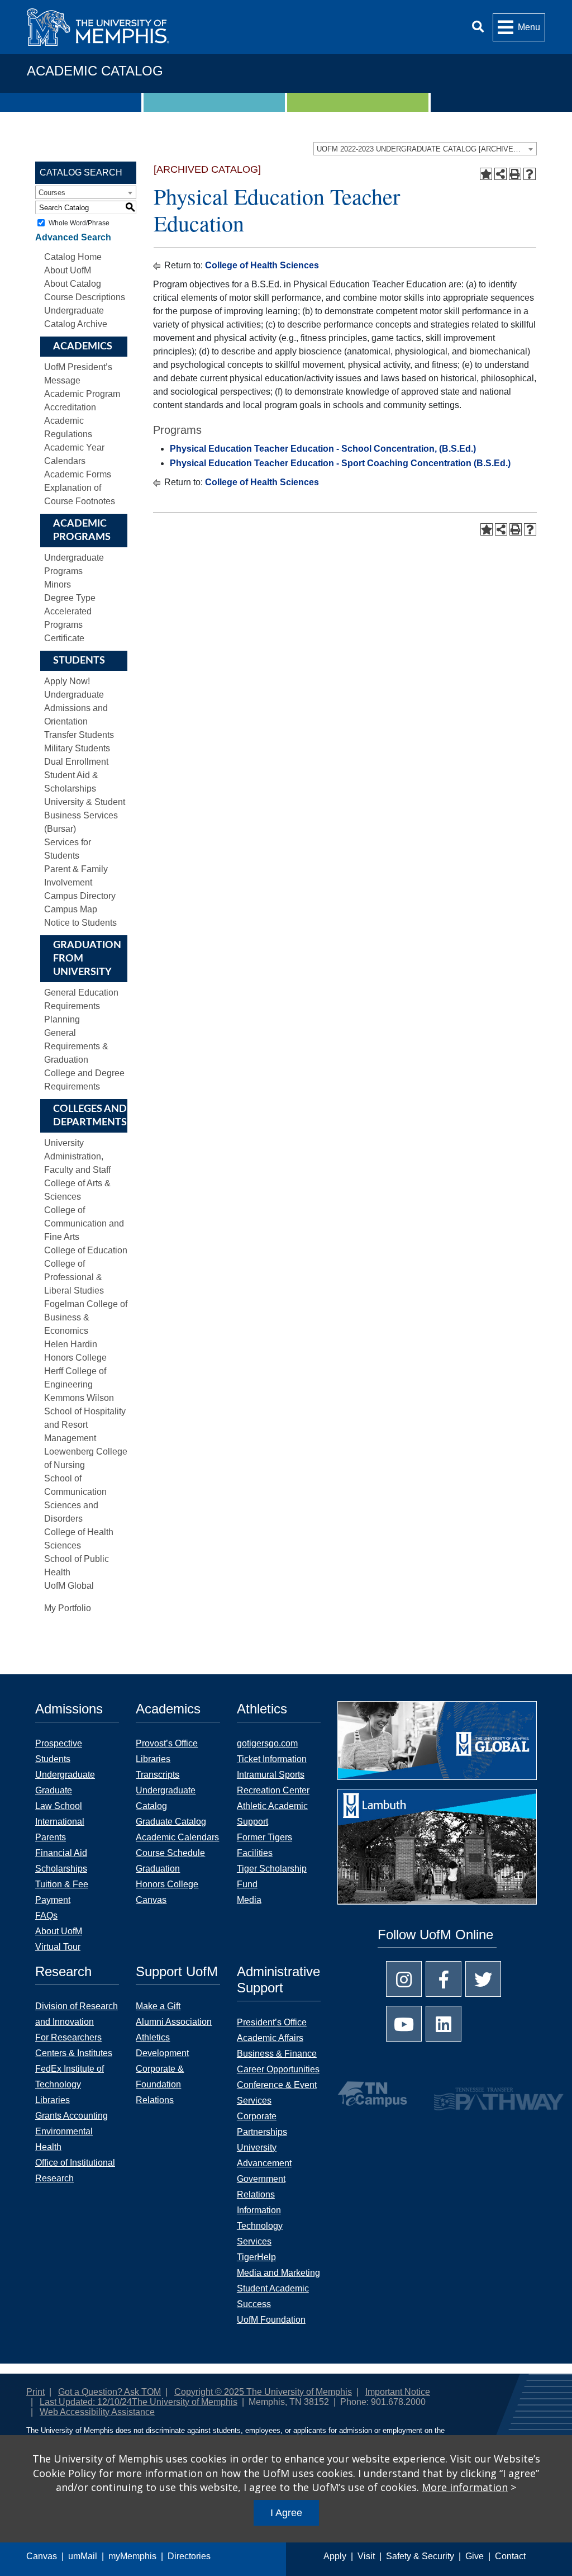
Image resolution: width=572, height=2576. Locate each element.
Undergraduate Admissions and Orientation (76, 708)
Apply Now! (67, 681)
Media (249, 1900)
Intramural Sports (271, 1775)
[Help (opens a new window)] (530, 174)
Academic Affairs (270, 2038)
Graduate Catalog (171, 1822)
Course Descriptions (85, 297)
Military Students (77, 748)
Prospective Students (59, 1751)
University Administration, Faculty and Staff (77, 1156)
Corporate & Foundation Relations (160, 2084)
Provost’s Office (167, 1743)
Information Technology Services (260, 2226)
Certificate (64, 638)
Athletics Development (162, 2045)
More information (465, 2487)
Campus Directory (80, 896)
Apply (335, 2556)
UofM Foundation (271, 2320)
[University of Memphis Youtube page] (404, 2024)
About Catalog (73, 284)
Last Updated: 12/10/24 (86, 2402)
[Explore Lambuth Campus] (437, 1851)
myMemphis (132, 2556)
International (60, 1822)
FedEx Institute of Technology (70, 2077)
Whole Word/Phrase (79, 223)
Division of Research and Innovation (77, 2014)
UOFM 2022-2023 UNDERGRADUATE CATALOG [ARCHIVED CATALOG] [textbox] (426, 149)
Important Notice (398, 2392)
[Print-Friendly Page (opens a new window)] (515, 174)
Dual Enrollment (76, 762)
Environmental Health (64, 2139)
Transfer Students (79, 735)
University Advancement (264, 2155)
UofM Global (69, 1586)
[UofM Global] (437, 1744)
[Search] (478, 27)
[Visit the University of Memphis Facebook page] (444, 1979)
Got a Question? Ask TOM (109, 2392)
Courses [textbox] (52, 193)
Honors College (167, 1884)
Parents (51, 1837)
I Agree (286, 2513)
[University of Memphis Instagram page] (404, 1979)
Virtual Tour (58, 1947)
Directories (189, 2556)
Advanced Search (73, 237)
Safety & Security (420, 2556)
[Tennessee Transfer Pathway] (472, 2094)
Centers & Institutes (74, 2053)
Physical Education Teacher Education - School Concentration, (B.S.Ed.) (323, 449)
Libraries (153, 1759)
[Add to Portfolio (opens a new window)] (486, 174)
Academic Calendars (177, 1837)
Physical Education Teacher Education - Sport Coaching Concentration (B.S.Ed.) (340, 463)
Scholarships (61, 1869)
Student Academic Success (273, 2296)
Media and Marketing (278, 2273)
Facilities (255, 1853)
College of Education (86, 1250)
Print (35, 2392)
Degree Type (70, 598)
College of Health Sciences (262, 265)
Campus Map (71, 909)
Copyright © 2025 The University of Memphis (263, 2392)
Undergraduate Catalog (166, 1798)
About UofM (68, 270)
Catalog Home (73, 257)
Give (475, 2556)
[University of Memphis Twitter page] (483, 1979)
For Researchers (68, 2037)
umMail (83, 2556)
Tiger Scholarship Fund (272, 1876)
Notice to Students (80, 923)
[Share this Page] (500, 174)
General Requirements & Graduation (76, 1046)
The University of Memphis (185, 2402)
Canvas (42, 2556)
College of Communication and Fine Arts (84, 1223)
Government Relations (261, 2187)
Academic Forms (78, 474)
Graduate (54, 1790)
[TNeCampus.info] (372, 2094)
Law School (59, 1806)
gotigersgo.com (267, 1743)
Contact (510, 2556)
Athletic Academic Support (272, 1814)
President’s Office (272, 2022)
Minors (58, 584)
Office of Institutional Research (75, 2170)
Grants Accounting (71, 2116)
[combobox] (425, 149)
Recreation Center (273, 1790)
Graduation (158, 1869)
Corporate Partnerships (262, 2124)
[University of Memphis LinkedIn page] (444, 2024)
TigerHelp (256, 2257)
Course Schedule (170, 1853)
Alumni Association (174, 2022)
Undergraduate (65, 1775)
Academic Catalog (95, 71)
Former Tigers (264, 1837)
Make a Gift (158, 2006)
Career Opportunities (278, 2069)
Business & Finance (277, 2054)
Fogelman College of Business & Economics (86, 1317)
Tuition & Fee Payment (62, 1892)
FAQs (46, 1916)
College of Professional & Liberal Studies (74, 1277)
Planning (62, 1019)
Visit (366, 2556)
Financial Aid (61, 1853)
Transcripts (158, 1775)
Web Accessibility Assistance (97, 2412)
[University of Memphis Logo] (98, 27)
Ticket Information (272, 1759)
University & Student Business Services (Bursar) (85, 815)
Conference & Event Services (277, 2093)
